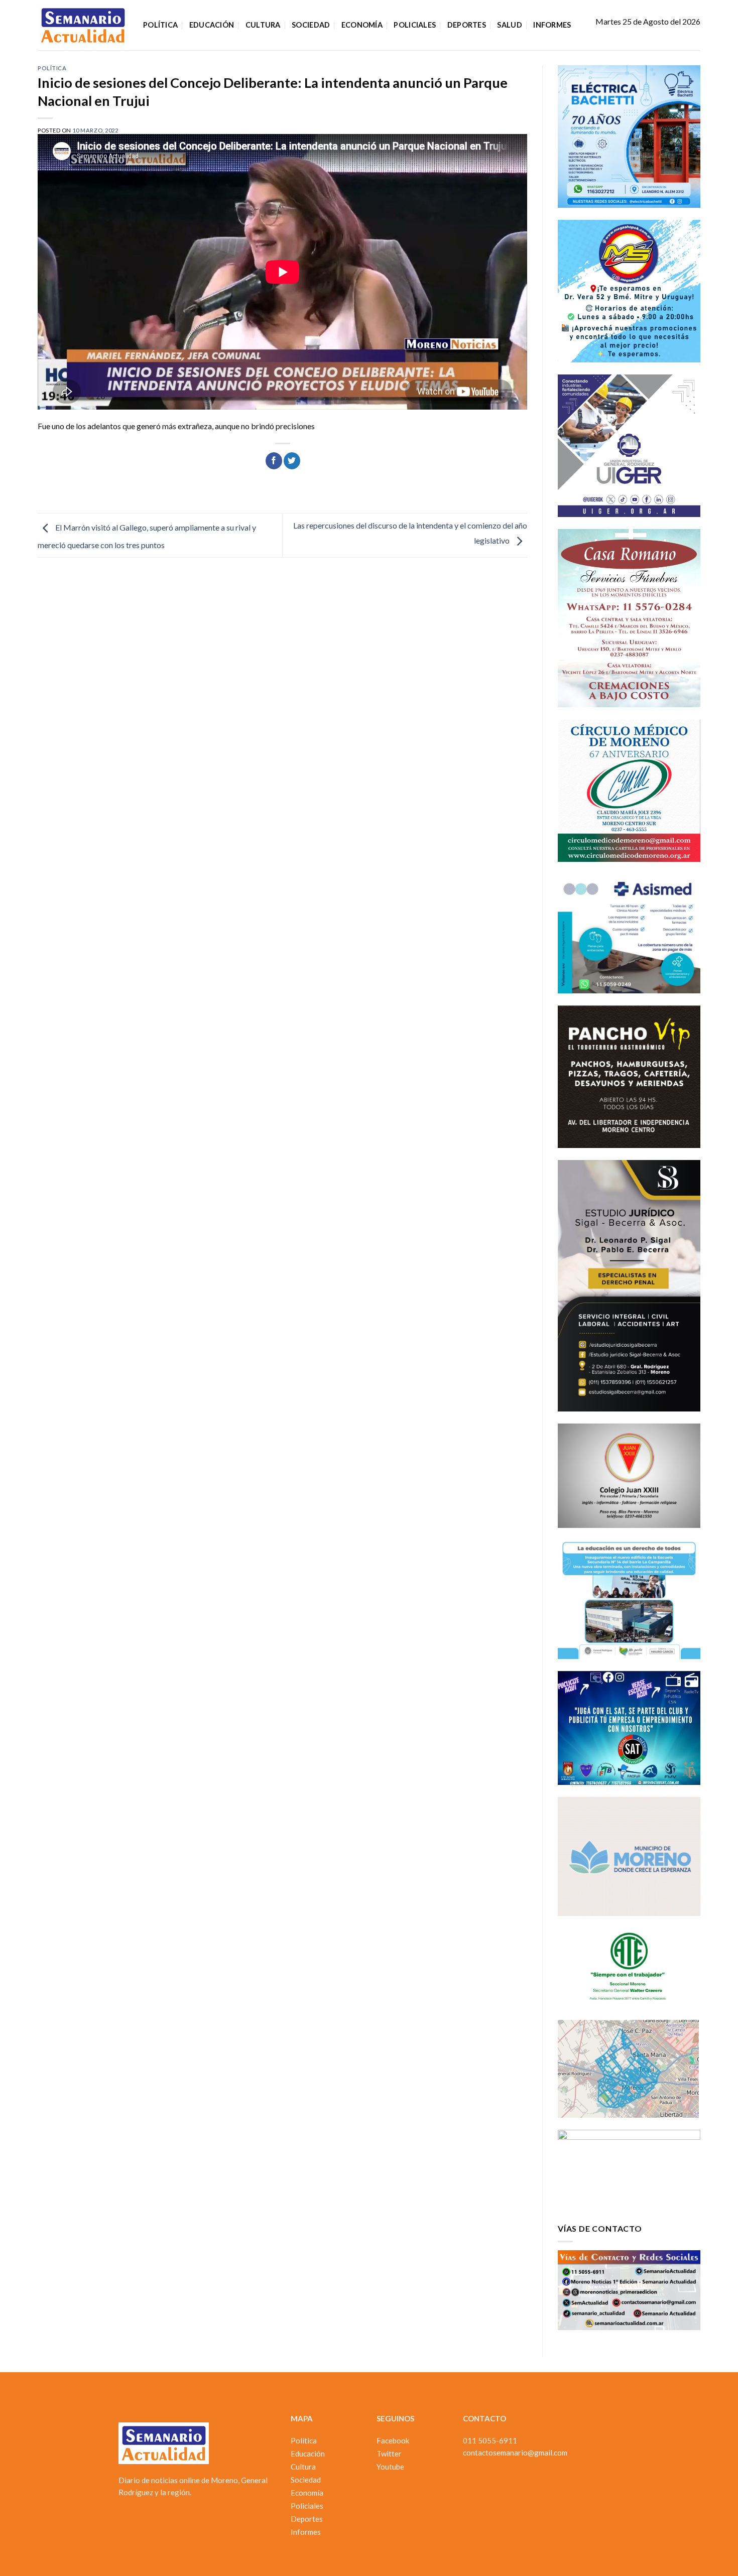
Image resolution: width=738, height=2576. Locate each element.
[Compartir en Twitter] (292, 461)
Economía (362, 25)
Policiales (415, 25)
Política (160, 25)
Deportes (467, 25)
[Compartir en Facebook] (274, 461)
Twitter (389, 2454)
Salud (509, 25)
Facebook (393, 2440)
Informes (552, 25)
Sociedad (311, 25)
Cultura (263, 25)
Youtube (390, 2467)
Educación (212, 25)
